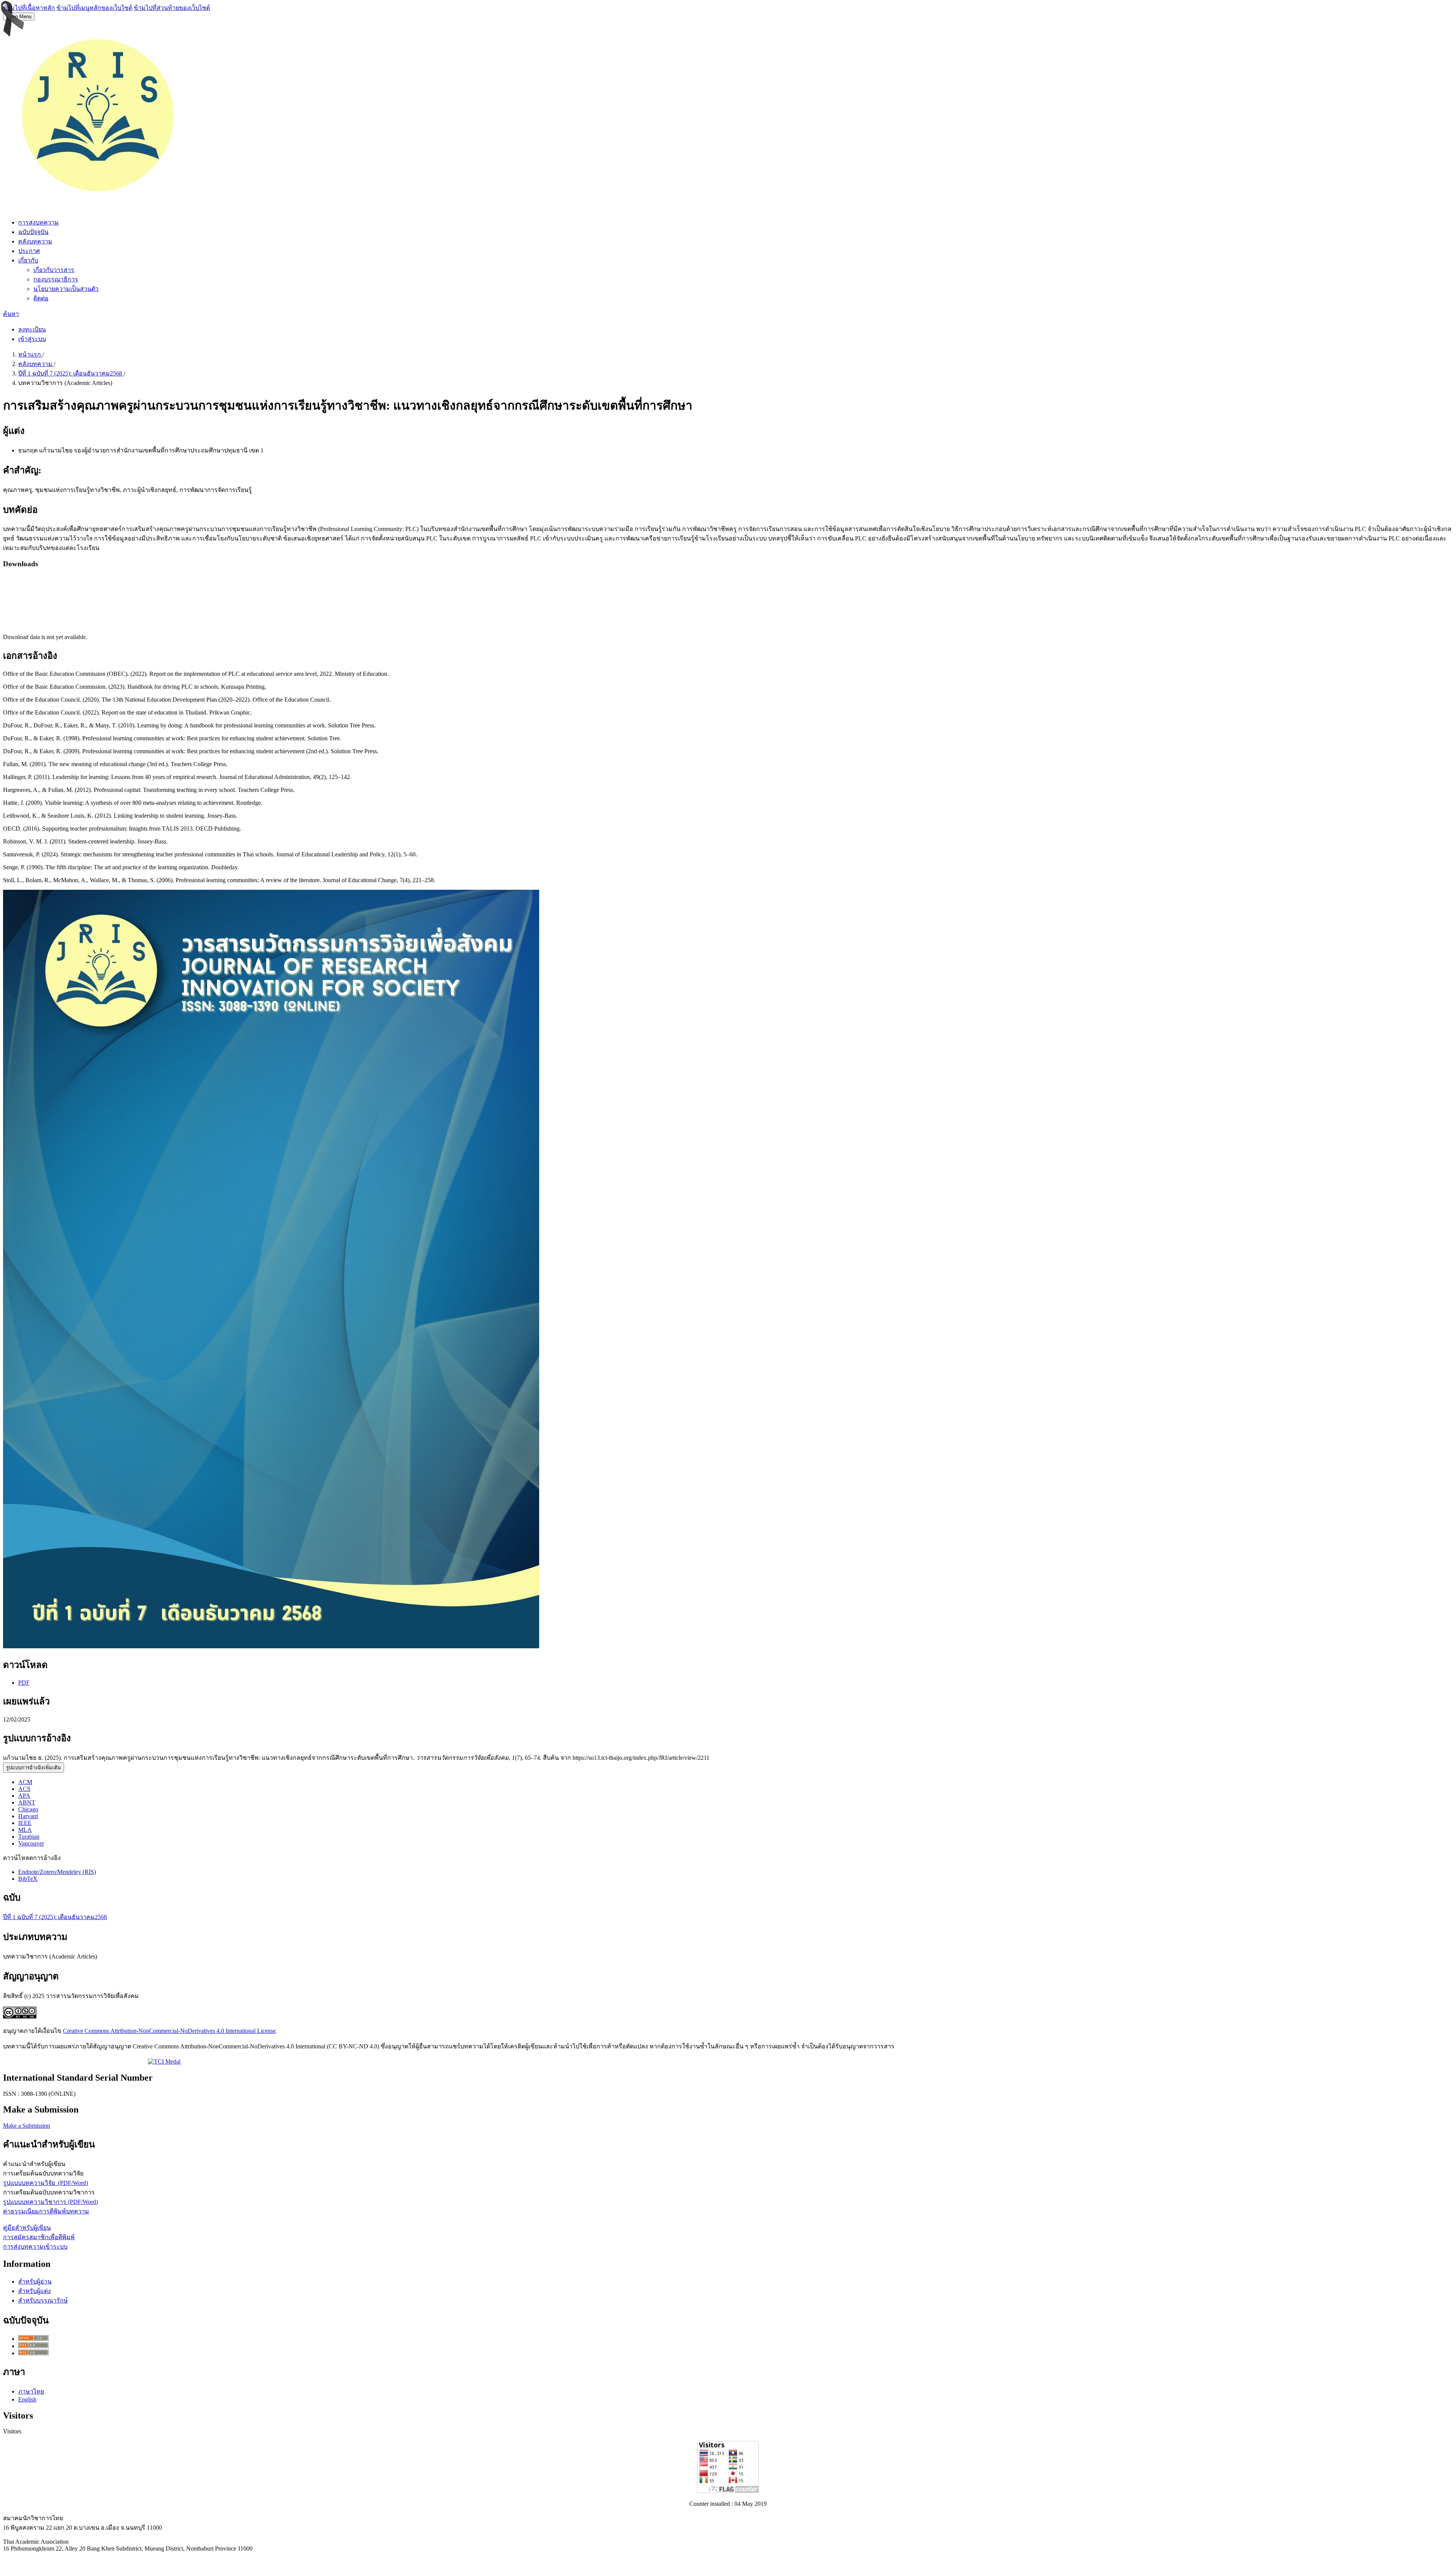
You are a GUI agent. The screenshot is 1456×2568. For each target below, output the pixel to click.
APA (24, 1796)
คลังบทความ (35, 241)
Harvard (28, 1816)
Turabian (29, 1837)
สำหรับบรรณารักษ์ (43, 2300)
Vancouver (31, 1843)
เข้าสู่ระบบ (32, 339)
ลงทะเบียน (32, 329)
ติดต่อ (41, 298)
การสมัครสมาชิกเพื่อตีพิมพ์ (39, 2237)
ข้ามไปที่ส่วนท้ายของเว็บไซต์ (172, 8)
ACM (25, 1782)
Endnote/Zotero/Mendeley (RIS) (57, 1872)
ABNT (27, 1802)
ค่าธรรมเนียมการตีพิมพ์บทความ (46, 2211)
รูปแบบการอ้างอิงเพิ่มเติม (34, 1768)
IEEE (25, 1823)
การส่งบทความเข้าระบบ (35, 2247)
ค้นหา (11, 314)
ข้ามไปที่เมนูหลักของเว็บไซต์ (94, 8)
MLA (25, 1830)
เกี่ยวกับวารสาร (54, 270)
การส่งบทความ (38, 222)
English (27, 2399)
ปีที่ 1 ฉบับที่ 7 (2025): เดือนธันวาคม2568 (71, 373)
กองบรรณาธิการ (56, 279)
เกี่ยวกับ (28, 260)
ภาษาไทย (31, 2391)
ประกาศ (29, 251)
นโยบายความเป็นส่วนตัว (66, 289)
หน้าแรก (30, 354)
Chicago (28, 1809)
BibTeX (28, 1879)
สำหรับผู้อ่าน (35, 2281)
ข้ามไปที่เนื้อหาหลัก (29, 8)
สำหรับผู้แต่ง (35, 2291)
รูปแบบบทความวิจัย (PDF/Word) (45, 2183)
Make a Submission (27, 2126)
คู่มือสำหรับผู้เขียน (27, 2228)
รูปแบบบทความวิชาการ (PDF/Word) (50, 2202)
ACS (24, 1789)
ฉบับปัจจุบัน (33, 232)
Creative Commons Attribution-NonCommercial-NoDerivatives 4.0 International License (169, 2031)
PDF (24, 1683)
